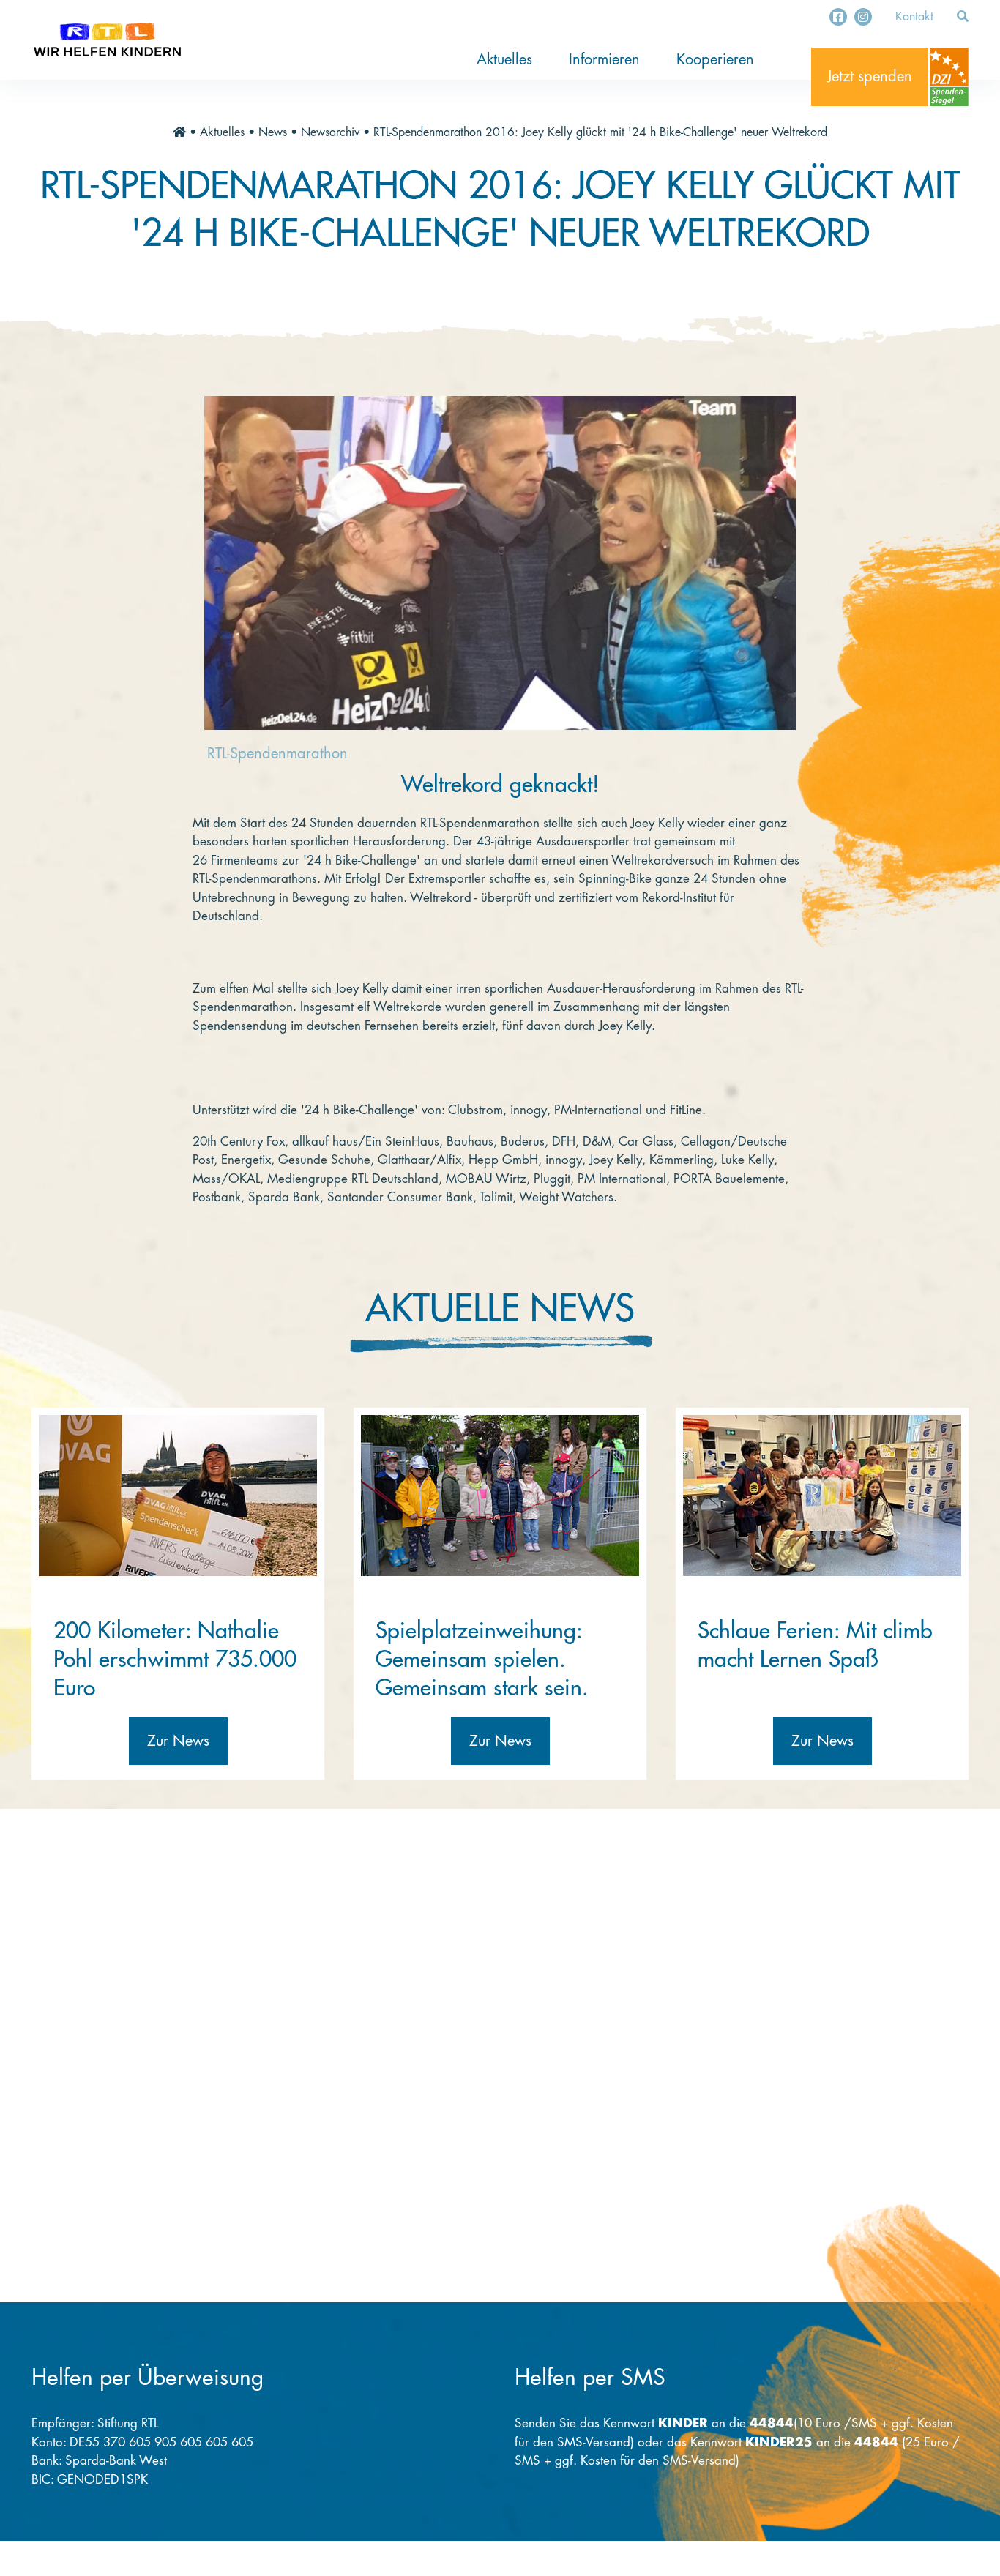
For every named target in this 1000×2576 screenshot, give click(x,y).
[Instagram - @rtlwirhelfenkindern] (863, 17)
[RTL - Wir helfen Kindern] (107, 40)
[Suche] (963, 17)
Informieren (604, 60)
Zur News (178, 1741)
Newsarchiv (330, 132)
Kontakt (914, 17)
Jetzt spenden (870, 76)
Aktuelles (504, 60)
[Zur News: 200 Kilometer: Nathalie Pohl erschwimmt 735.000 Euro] (178, 1496)
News (273, 132)
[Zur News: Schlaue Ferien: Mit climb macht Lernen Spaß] (822, 1496)
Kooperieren (715, 60)
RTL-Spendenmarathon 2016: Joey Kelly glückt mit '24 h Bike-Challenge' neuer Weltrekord (600, 132)
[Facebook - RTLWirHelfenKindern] (838, 17)
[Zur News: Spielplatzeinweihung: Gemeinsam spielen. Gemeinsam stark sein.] (500, 1496)
